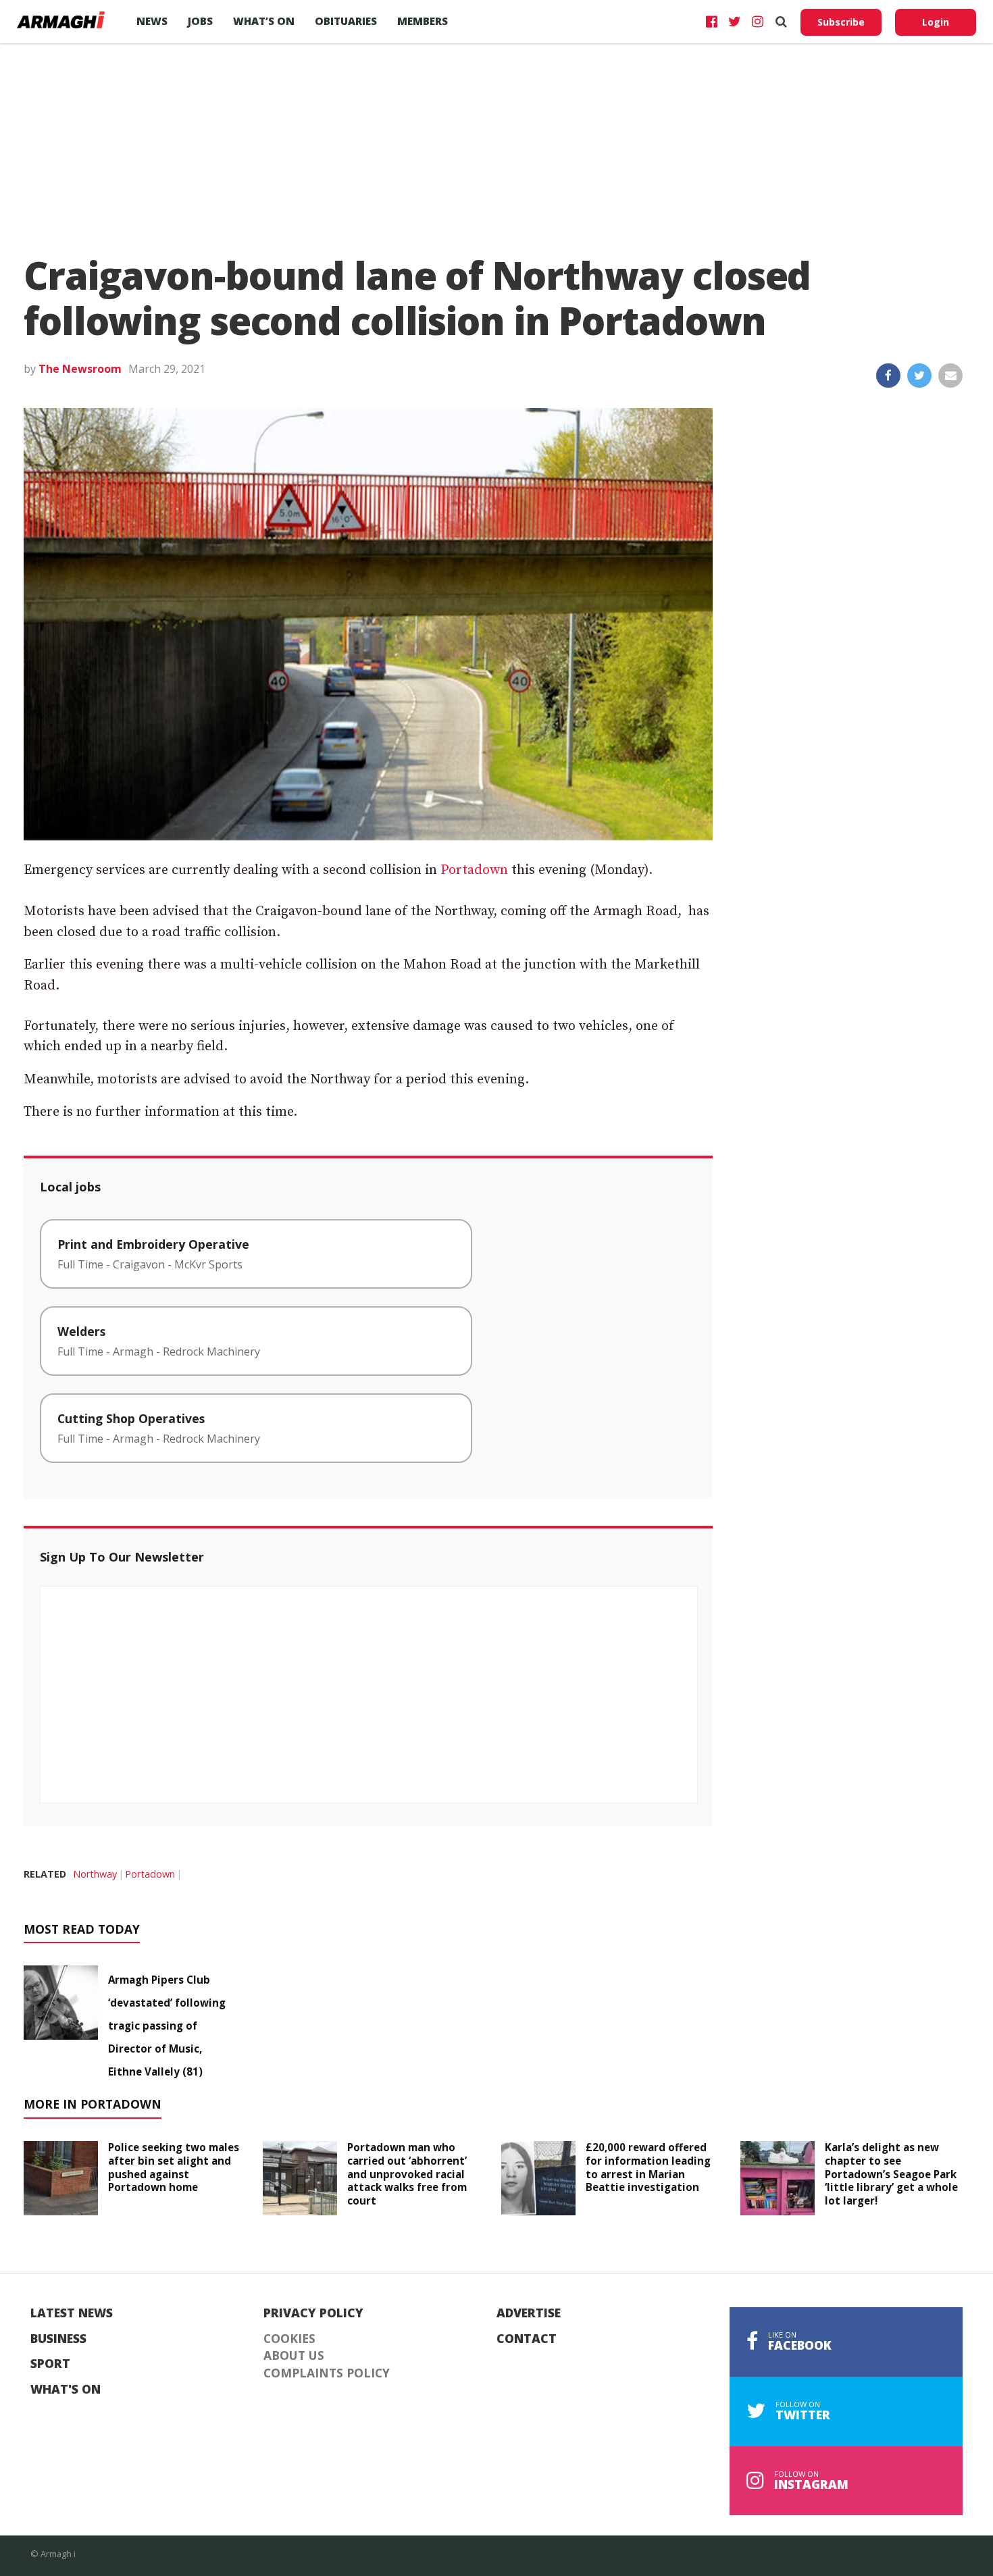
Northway (95, 1874)
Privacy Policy (313, 2313)
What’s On (264, 21)
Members (423, 21)
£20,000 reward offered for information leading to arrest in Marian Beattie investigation (648, 2167)
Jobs (200, 21)
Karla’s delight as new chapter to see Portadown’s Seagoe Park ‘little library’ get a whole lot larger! (891, 2174)
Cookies (289, 2339)
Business (58, 2339)
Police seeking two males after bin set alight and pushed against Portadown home (174, 2167)
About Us (294, 2356)
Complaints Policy (327, 2373)
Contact (527, 2339)
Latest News (72, 2313)
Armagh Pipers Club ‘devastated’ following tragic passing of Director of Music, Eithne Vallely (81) (167, 2026)
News (152, 21)
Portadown (474, 870)
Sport (50, 2364)
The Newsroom (80, 369)
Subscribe (841, 22)
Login (936, 22)
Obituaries (346, 21)
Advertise (529, 2313)
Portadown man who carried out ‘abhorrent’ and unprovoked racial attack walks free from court (407, 2174)
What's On (66, 2390)
